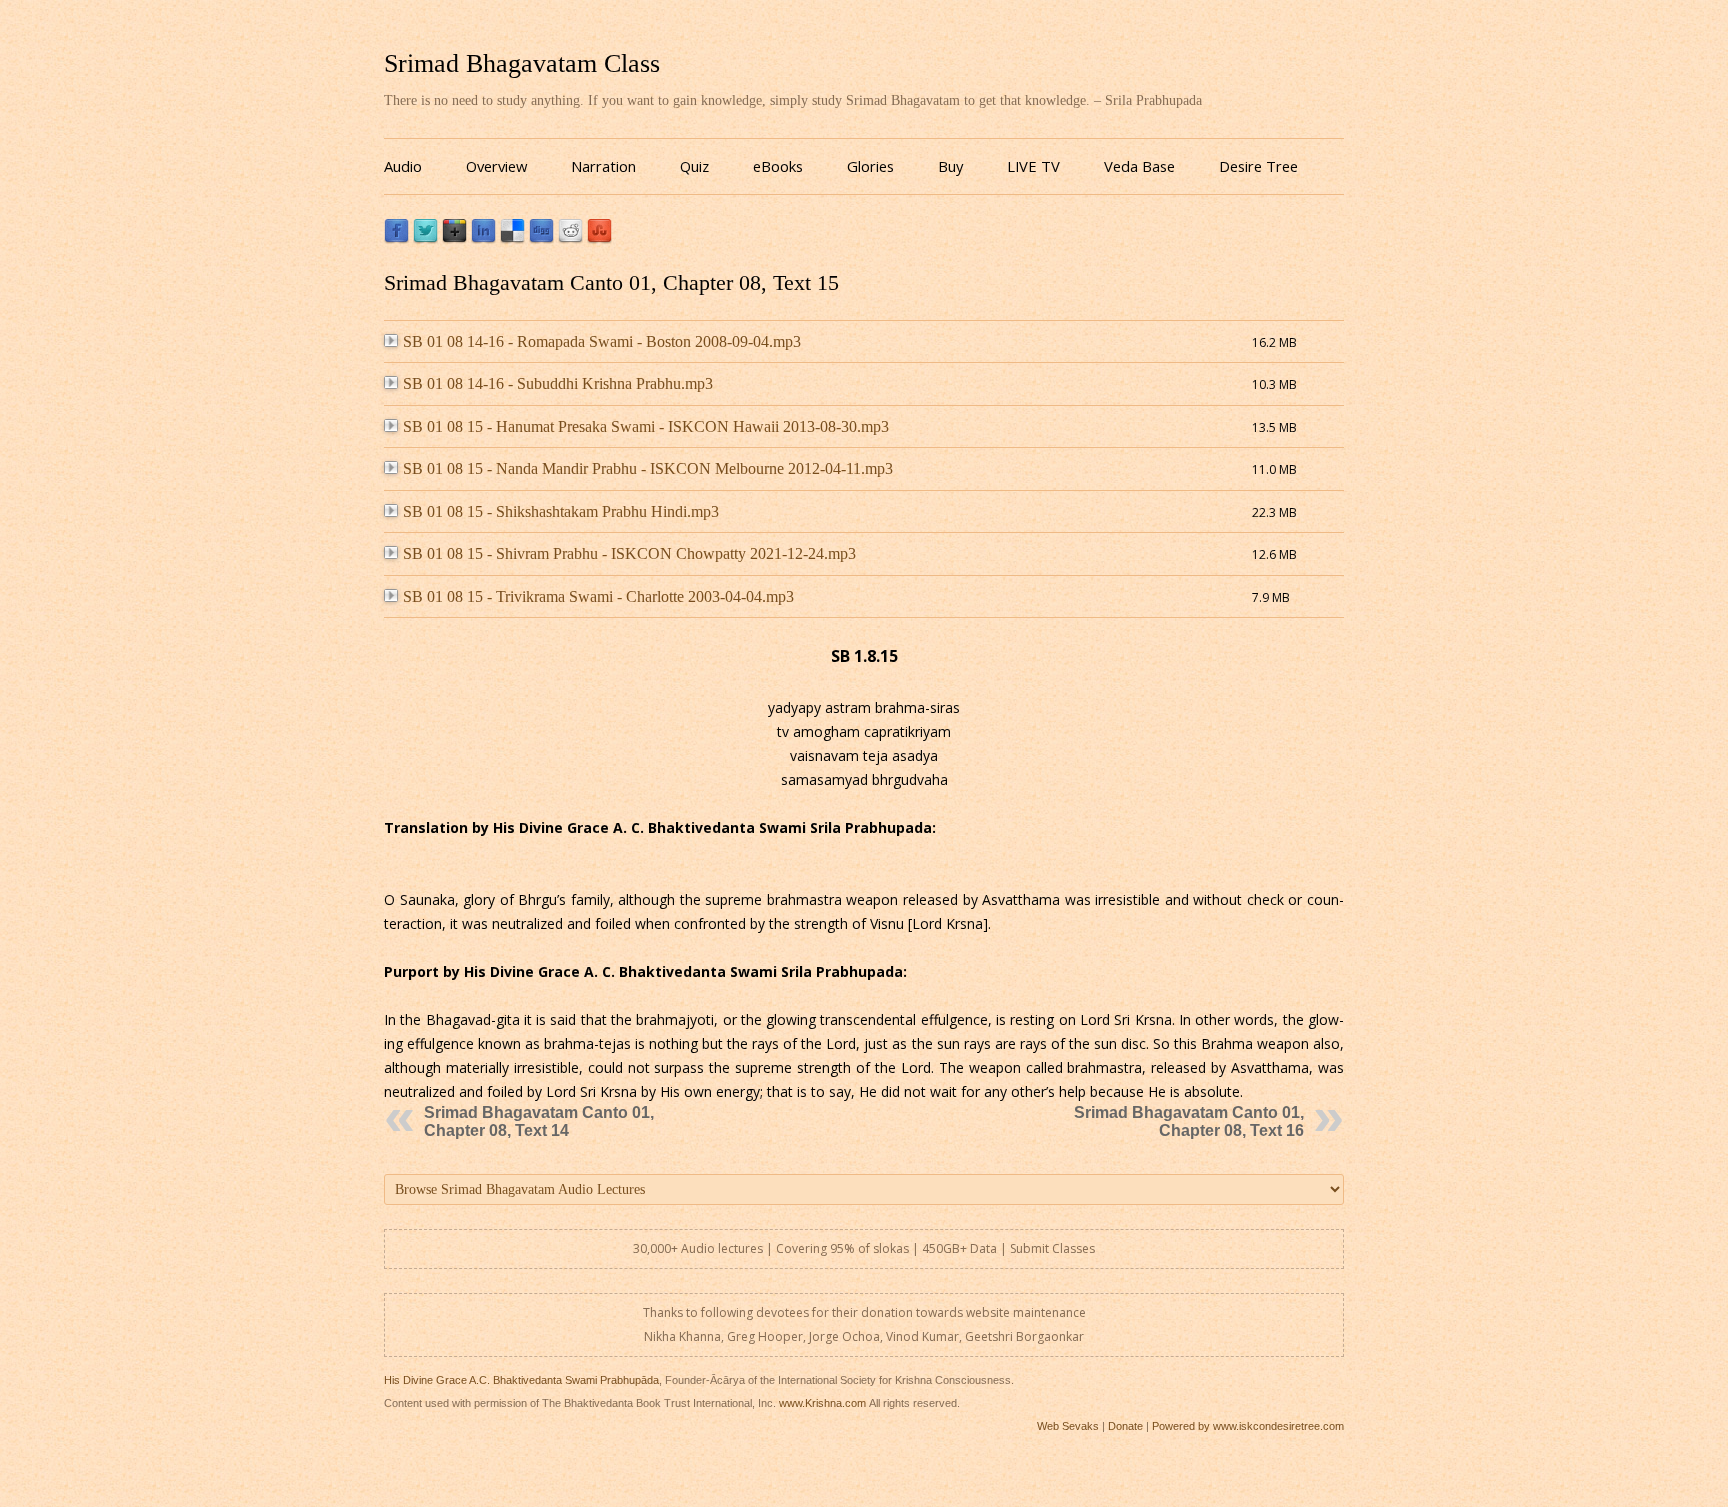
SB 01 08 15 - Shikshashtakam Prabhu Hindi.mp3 (561, 511)
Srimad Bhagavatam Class (522, 63)
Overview (496, 166)
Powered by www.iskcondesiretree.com (1248, 1426)
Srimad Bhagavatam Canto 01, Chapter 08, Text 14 (539, 1121)
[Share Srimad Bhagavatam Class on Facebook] (396, 238)
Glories (870, 166)
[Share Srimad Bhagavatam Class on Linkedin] (483, 238)
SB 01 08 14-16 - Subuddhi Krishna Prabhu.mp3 (558, 383)
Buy (950, 166)
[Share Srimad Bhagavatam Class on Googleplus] (454, 238)
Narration (603, 166)
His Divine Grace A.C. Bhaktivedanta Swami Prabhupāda (521, 1380)
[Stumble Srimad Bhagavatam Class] (599, 238)
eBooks (778, 166)
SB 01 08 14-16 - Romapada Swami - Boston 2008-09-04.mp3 (602, 341)
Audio (403, 166)
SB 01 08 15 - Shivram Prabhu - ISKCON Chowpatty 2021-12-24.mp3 (629, 553)
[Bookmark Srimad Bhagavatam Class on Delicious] (512, 238)
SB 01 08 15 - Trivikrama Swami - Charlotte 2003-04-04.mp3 (598, 596)
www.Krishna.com (822, 1403)
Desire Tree (1258, 166)
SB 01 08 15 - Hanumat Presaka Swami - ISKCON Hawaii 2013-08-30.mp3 (646, 426)
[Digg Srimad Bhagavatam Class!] (541, 238)
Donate (1125, 1426)
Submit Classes (1052, 1248)
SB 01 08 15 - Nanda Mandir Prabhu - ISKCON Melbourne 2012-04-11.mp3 (648, 468)
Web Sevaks (1068, 1426)
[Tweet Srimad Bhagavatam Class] (425, 238)
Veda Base (1139, 166)
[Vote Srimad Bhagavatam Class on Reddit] (570, 238)
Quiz (694, 166)
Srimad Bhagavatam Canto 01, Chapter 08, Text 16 (1189, 1121)
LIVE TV (1033, 166)
